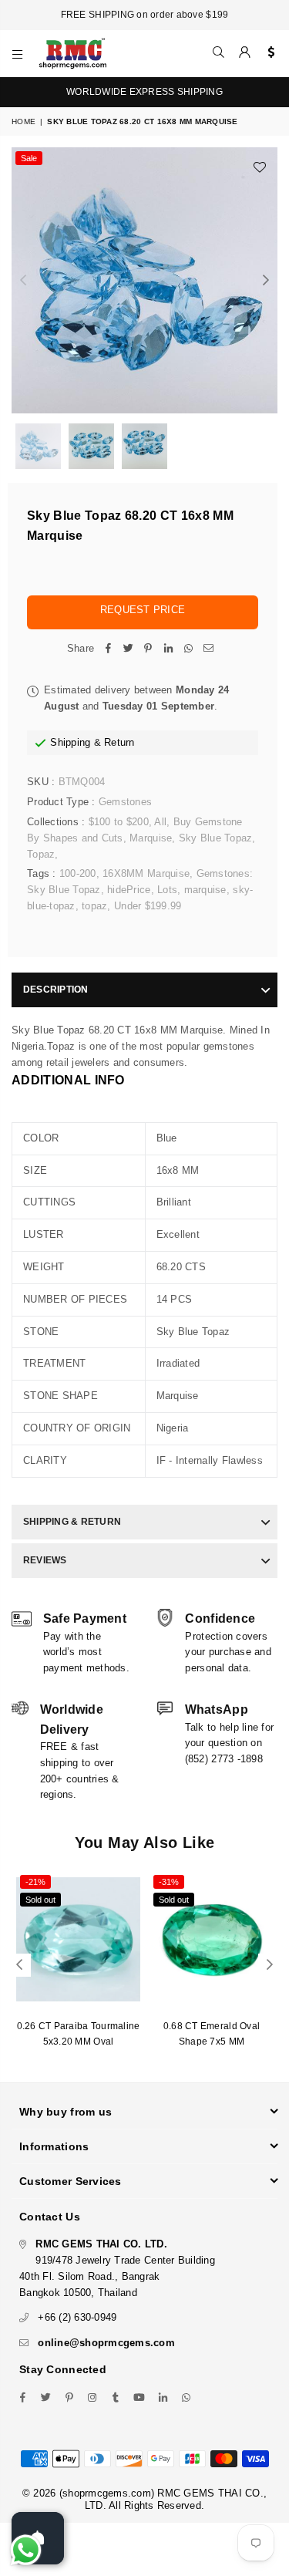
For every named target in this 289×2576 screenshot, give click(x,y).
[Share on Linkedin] (168, 649)
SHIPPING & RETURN (72, 1522)
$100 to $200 (119, 822)
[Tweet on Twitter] (128, 649)
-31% (169, 1882)
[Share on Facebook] (108, 649)
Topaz (41, 854)
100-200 (78, 873)
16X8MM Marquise (146, 873)
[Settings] (268, 53)
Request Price (143, 610)
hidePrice (129, 890)
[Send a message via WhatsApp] (26, 2550)
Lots (167, 890)
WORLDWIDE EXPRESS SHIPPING (144, 92)
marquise (205, 890)
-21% (35, 1882)
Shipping (70, 742)
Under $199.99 (148, 906)
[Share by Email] (208, 649)
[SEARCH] (219, 53)
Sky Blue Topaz (216, 838)
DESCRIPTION (56, 990)
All (160, 822)
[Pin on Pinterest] (148, 649)
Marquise (151, 838)
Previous (23, 281)
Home (24, 121)
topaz (94, 906)
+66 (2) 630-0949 (77, 2317)
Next (266, 281)
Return (119, 742)
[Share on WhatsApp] (188, 649)
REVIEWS (45, 1560)
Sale (29, 158)
